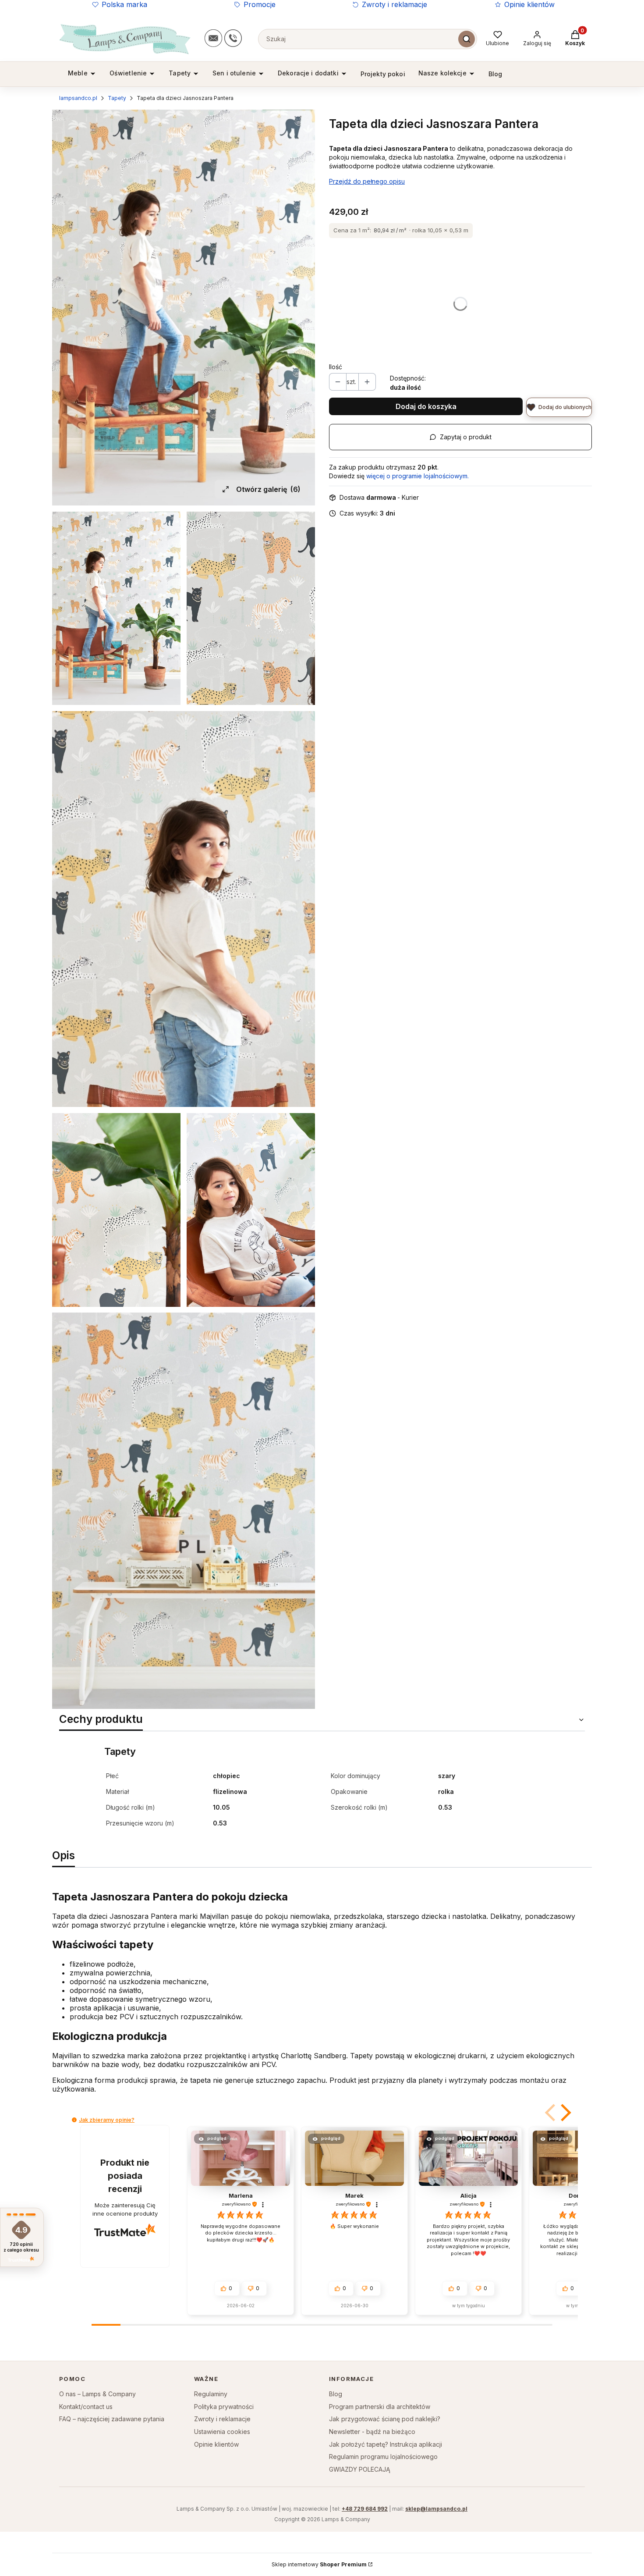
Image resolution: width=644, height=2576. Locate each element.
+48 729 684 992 (365, 2509)
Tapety (117, 98)
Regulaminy (211, 2394)
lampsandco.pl (78, 98)
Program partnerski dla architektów (380, 2407)
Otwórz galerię (268, 489)
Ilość (336, 367)
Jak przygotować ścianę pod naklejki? (385, 2419)
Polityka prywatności (224, 2407)
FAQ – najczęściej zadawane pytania (112, 2419)
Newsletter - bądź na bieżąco (372, 2432)
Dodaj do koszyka (426, 406)
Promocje (260, 4)
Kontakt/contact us (86, 2407)
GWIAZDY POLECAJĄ (360, 2469)
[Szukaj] (467, 39)
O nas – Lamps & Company (97, 2394)
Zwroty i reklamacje (395, 4)
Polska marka (124, 4)
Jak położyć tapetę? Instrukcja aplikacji (386, 2444)
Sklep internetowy (319, 2564)
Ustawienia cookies (222, 2432)
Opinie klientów (529, 4)
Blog (336, 2394)
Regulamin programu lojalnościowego (383, 2457)
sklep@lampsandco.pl (436, 2509)
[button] (551, 2113)
